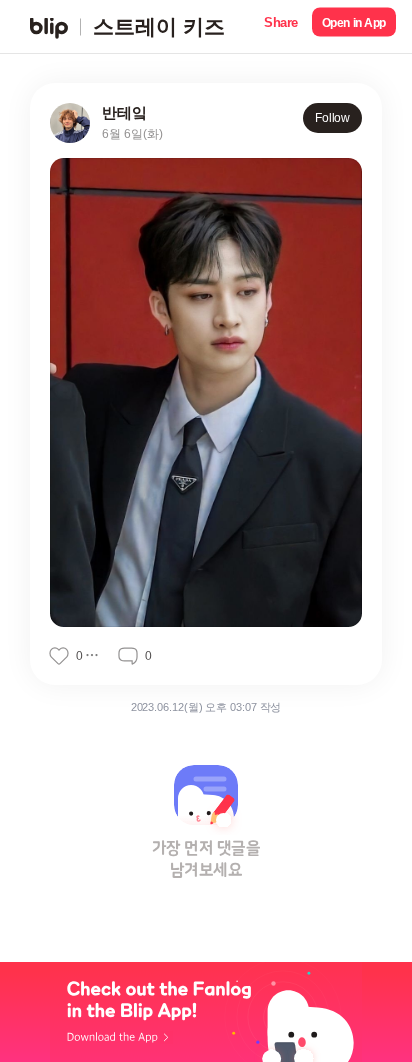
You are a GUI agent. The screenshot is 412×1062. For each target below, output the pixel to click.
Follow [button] (332, 118)
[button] (281, 26)
